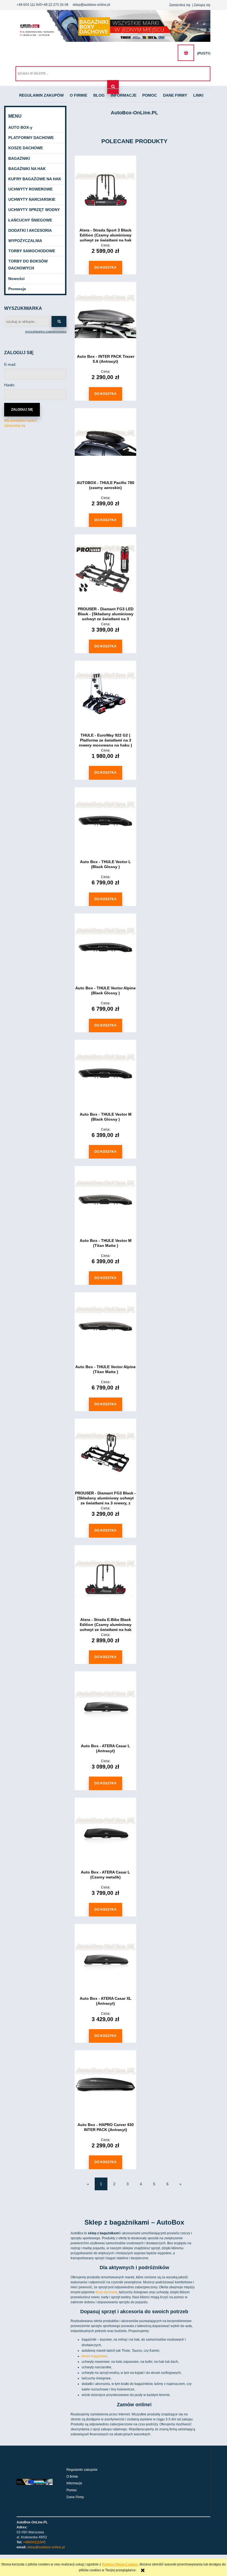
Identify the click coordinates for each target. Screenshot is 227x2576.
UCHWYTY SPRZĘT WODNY (34, 210)
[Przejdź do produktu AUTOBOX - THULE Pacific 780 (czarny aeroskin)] (105, 443)
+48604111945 (34, 2542)
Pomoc (72, 2490)
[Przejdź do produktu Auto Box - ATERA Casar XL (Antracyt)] (105, 1959)
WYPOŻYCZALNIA (25, 241)
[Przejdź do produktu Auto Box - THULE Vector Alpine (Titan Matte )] (105, 1327)
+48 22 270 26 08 (55, 5)
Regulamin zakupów (82, 2470)
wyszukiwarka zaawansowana (46, 331)
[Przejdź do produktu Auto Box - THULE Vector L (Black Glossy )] (105, 822)
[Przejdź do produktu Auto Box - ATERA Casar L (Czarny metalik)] (105, 1832)
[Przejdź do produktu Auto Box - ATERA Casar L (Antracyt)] (105, 1706)
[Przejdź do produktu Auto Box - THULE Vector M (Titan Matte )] (105, 1201)
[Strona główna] (114, 26)
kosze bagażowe (94, 2356)
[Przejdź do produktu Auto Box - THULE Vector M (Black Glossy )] (105, 1074)
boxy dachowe (106, 2292)
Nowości (16, 279)
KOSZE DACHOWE (26, 148)
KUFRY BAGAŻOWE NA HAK (35, 179)
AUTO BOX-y (20, 127)
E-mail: (10, 364)
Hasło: (10, 385)
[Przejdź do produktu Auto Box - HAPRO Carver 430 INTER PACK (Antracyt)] (105, 2085)
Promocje (17, 289)
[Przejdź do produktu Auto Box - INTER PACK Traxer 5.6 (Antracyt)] (105, 316)
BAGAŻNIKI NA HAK (27, 169)
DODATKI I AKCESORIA (30, 230)
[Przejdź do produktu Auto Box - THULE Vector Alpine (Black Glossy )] (105, 948)
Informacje (74, 2483)
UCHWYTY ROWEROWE (30, 189)
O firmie (72, 2477)
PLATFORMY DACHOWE (31, 138)
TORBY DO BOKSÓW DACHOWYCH (28, 265)
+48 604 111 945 (29, 5)
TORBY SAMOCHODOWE (32, 251)
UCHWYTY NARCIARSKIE (32, 199)
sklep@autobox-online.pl (91, 5)
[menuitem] (42, 96)
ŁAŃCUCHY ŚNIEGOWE (30, 220)
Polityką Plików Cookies (120, 2564)
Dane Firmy (75, 2497)
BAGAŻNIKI (19, 158)
